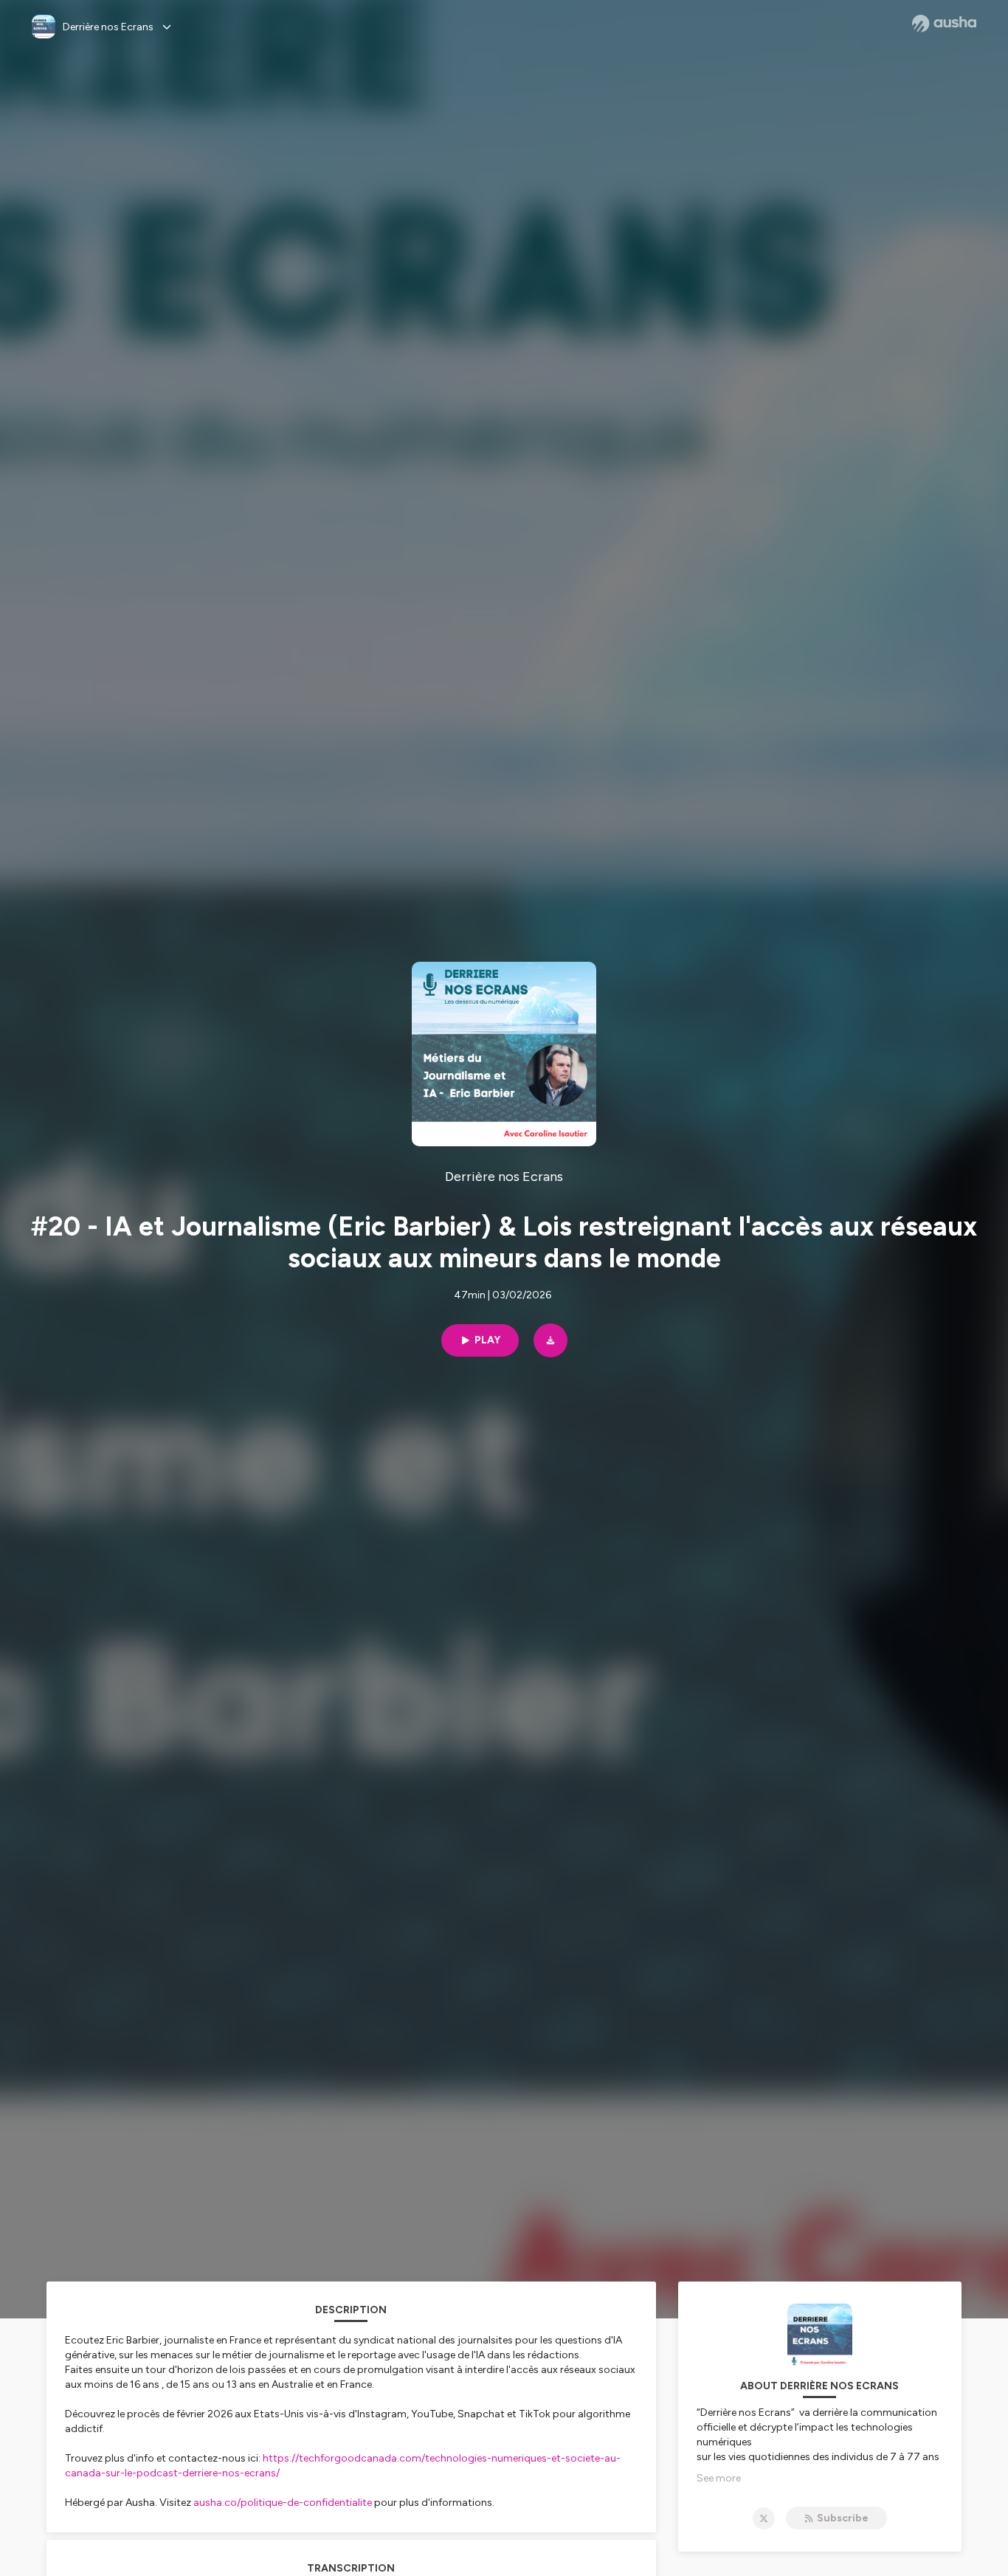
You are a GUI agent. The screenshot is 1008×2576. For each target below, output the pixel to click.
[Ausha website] (944, 24)
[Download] (550, 1340)
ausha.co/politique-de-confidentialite (283, 2503)
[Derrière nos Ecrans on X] (764, 2518)
